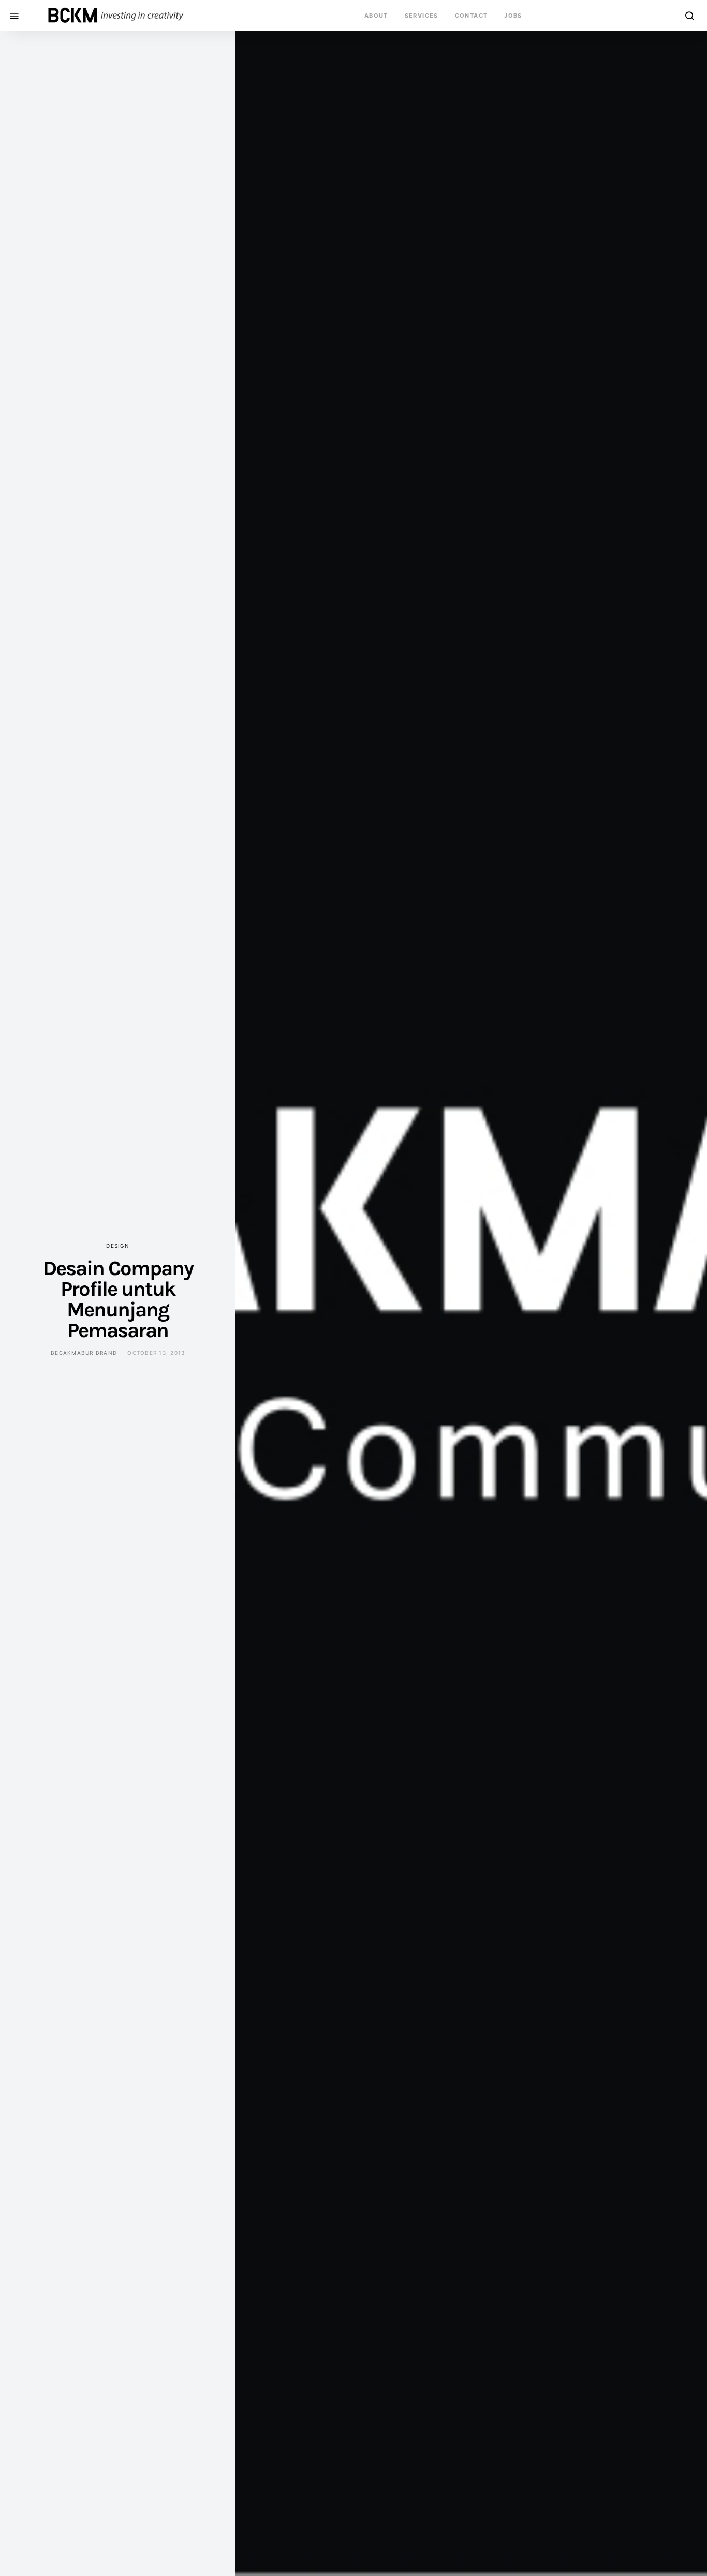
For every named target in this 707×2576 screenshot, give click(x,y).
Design (118, 1246)
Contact (472, 16)
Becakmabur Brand (84, 1353)
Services (422, 16)
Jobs (513, 16)
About (376, 16)
